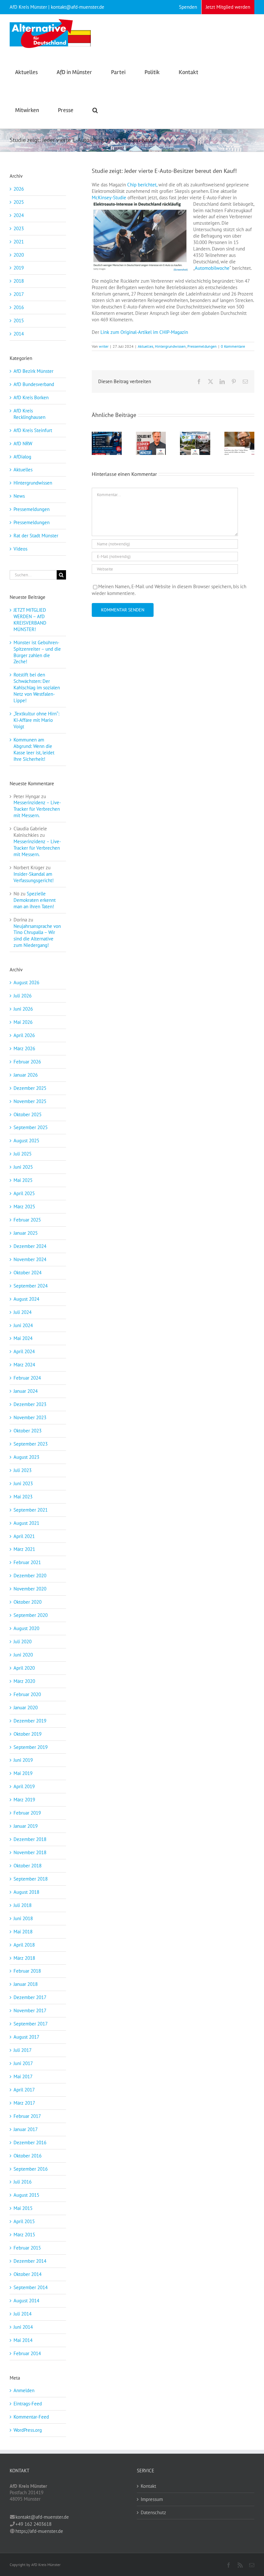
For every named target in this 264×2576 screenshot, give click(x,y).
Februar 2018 (27, 1971)
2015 (19, 321)
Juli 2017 (23, 2050)
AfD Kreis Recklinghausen (29, 414)
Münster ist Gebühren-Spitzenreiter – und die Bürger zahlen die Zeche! (37, 652)
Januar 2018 (26, 1984)
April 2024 (24, 1351)
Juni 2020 (23, 1655)
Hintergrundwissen (170, 346)
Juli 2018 (23, 1905)
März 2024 (24, 1365)
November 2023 (30, 1417)
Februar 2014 (27, 2353)
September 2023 (31, 1444)
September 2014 (31, 2287)
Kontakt (148, 2486)
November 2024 (30, 1259)
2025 (19, 202)
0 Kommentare (233, 346)
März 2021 (24, 1549)
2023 (19, 228)
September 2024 (31, 1286)
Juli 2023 (23, 1470)
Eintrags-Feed (28, 2404)
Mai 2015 (23, 2208)
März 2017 (24, 2103)
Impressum (152, 2499)
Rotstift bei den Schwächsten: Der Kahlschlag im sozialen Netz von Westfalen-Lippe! (37, 688)
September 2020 (31, 1615)
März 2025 (24, 1207)
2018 (19, 281)
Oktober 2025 (28, 1114)
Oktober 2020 (28, 1602)
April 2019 (24, 1786)
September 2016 (31, 2169)
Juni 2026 (23, 1009)
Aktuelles (146, 346)
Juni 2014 (23, 2327)
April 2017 (24, 2090)
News (19, 496)
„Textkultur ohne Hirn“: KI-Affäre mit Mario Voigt (36, 720)
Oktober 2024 (28, 1273)
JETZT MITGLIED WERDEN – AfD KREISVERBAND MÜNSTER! (30, 620)
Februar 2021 (27, 1562)
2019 (19, 268)
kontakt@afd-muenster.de (42, 2517)
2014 (19, 334)
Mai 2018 (23, 1932)
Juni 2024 (23, 1325)
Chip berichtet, (142, 185)
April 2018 (24, 1945)
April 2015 (24, 2221)
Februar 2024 (27, 1378)
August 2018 (26, 1892)
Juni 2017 (23, 2063)
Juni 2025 (23, 1167)
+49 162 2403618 (33, 2524)
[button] (95, 109)
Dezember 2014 (30, 2261)
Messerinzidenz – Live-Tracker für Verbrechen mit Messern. (37, 809)
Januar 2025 (26, 1233)
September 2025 (31, 1127)
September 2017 (31, 2024)
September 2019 (31, 1747)
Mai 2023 (23, 1497)
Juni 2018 (23, 1918)
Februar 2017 (27, 2116)
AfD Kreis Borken (31, 397)
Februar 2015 (27, 2248)
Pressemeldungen (202, 346)
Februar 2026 (27, 1062)
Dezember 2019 (30, 1721)
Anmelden (24, 2390)
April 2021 (24, 1536)
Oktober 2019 (28, 1734)
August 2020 (26, 1628)
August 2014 (26, 2301)
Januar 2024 (26, 1391)
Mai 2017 (23, 2076)
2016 (19, 307)
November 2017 (30, 2010)
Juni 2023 (23, 1483)
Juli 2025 (23, 1154)
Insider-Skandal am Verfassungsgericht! (34, 877)
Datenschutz (153, 2512)
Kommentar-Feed (31, 2417)
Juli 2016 (23, 2182)
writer (104, 346)
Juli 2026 (23, 996)
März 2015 (24, 2235)
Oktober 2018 (28, 1866)
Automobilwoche (212, 268)
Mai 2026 (23, 1022)
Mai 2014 (23, 2340)
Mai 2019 (23, 1773)
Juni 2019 (23, 1760)
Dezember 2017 (30, 1997)
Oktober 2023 (28, 1431)
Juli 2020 (23, 1642)
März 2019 (24, 1800)
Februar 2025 (27, 1220)
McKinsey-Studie (109, 198)
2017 (19, 294)
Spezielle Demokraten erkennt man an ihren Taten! (35, 900)
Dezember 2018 (30, 1839)
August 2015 (26, 2195)
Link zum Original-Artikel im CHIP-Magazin (144, 332)
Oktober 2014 (28, 2274)
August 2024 (26, 1299)
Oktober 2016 (28, 2156)
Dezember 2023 (30, 1404)
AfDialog (22, 457)
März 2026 (24, 1048)
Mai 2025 (23, 1180)
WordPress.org (28, 2430)
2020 (19, 255)
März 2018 (24, 1958)
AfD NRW (23, 443)
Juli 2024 (23, 1312)
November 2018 (30, 1852)
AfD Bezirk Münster (33, 371)
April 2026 (24, 1035)
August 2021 (26, 1523)
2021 (19, 242)
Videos (20, 549)
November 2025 (30, 1101)
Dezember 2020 (30, 1576)
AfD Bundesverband (34, 384)
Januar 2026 (26, 1075)
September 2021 (31, 1510)
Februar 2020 (27, 1694)
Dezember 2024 (30, 1246)
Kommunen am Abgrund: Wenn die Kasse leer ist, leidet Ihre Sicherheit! (34, 749)
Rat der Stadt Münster (36, 536)
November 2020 (30, 1589)
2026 (19, 189)
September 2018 (31, 1879)
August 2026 (26, 982)
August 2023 (26, 1457)
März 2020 (24, 1681)
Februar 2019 (27, 1813)
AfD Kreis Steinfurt (33, 430)
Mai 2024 (23, 1338)
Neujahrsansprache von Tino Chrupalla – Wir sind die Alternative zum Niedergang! (37, 936)
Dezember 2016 (30, 2142)
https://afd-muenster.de (39, 2531)
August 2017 (26, 2037)
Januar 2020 (26, 1708)
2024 (19, 215)
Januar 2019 (26, 1826)
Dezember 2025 (30, 1088)
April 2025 (24, 1193)
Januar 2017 (26, 2129)
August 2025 (26, 1141)
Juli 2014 (23, 2314)
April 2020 (24, 1668)
